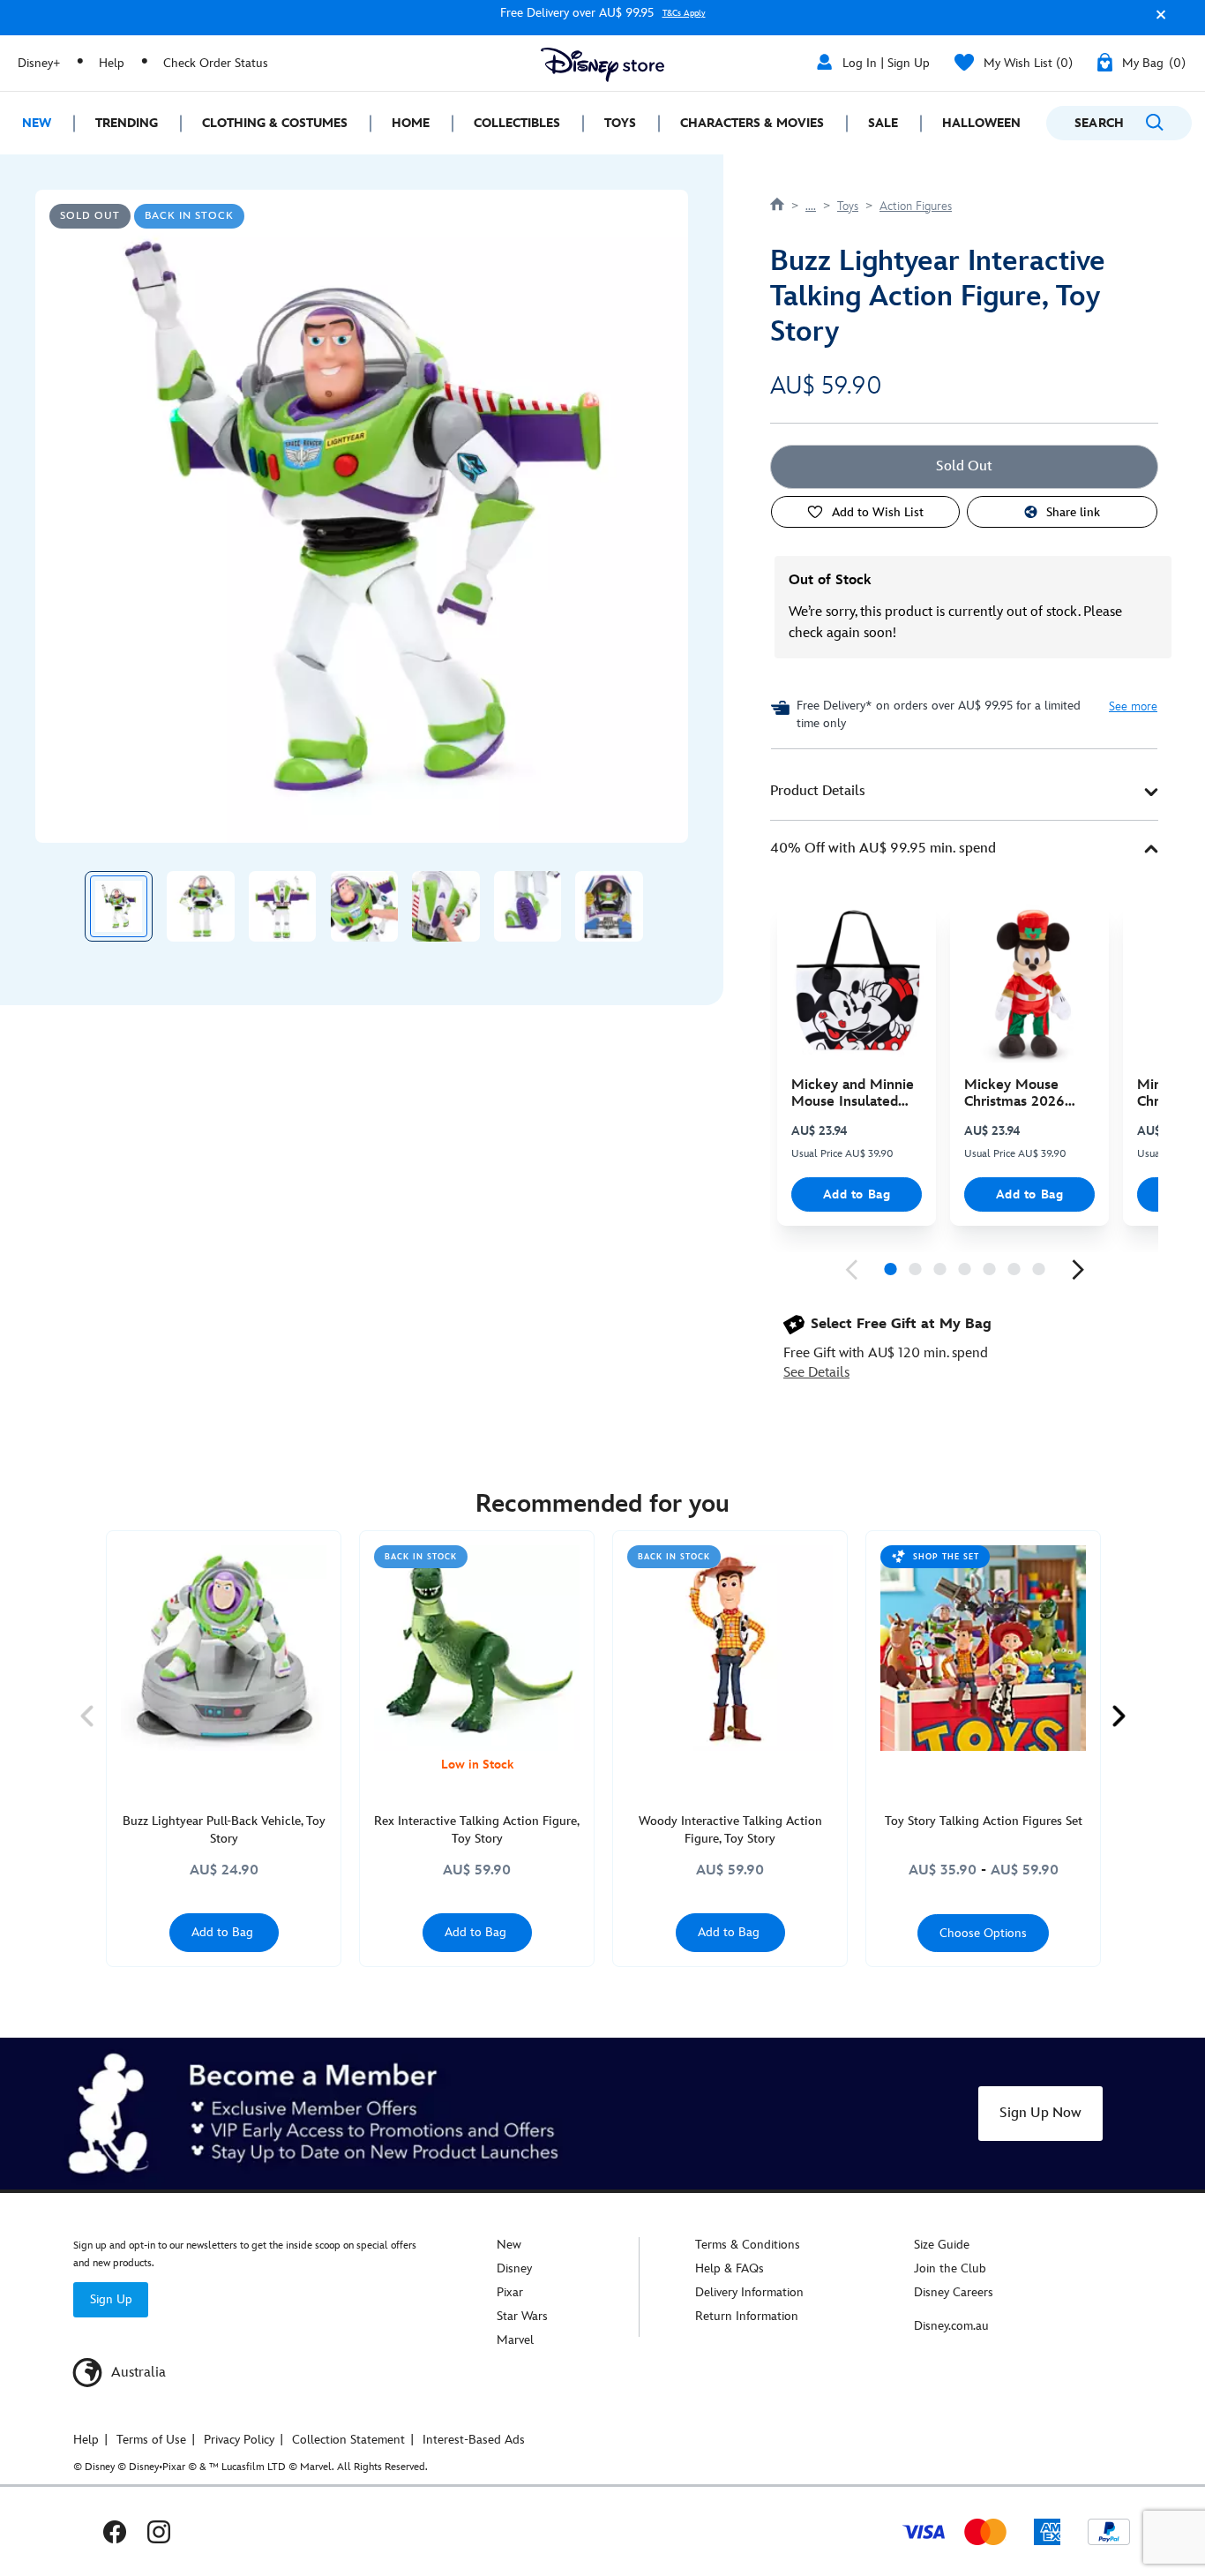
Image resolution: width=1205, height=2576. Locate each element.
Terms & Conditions (748, 2245)
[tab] (964, 792)
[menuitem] (37, 123)
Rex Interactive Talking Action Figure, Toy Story (477, 1830)
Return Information (747, 2316)
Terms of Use (151, 2440)
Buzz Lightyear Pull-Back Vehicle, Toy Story (224, 1830)
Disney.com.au (951, 2326)
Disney (514, 2268)
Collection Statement (348, 2440)
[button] (1156, 21)
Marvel (515, 2340)
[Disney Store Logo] (602, 65)
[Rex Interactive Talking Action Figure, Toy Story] (477, 1648)
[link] (851, 1270)
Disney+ (39, 63)
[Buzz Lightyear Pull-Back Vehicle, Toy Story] (224, 1648)
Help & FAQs (730, 2268)
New (509, 2245)
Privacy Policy (239, 2440)
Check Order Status (216, 63)
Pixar (510, 2292)
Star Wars (522, 2316)
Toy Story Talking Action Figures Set (984, 1821)
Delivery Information (749, 2292)
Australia (137, 2373)
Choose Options (983, 1933)
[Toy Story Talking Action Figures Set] (983, 1648)
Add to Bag (857, 1194)
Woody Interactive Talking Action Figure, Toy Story (730, 1830)
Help (112, 63)
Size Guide (942, 2245)
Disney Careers (954, 2292)
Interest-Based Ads (474, 2440)
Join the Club (950, 2268)
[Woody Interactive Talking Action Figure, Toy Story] (730, 1648)
